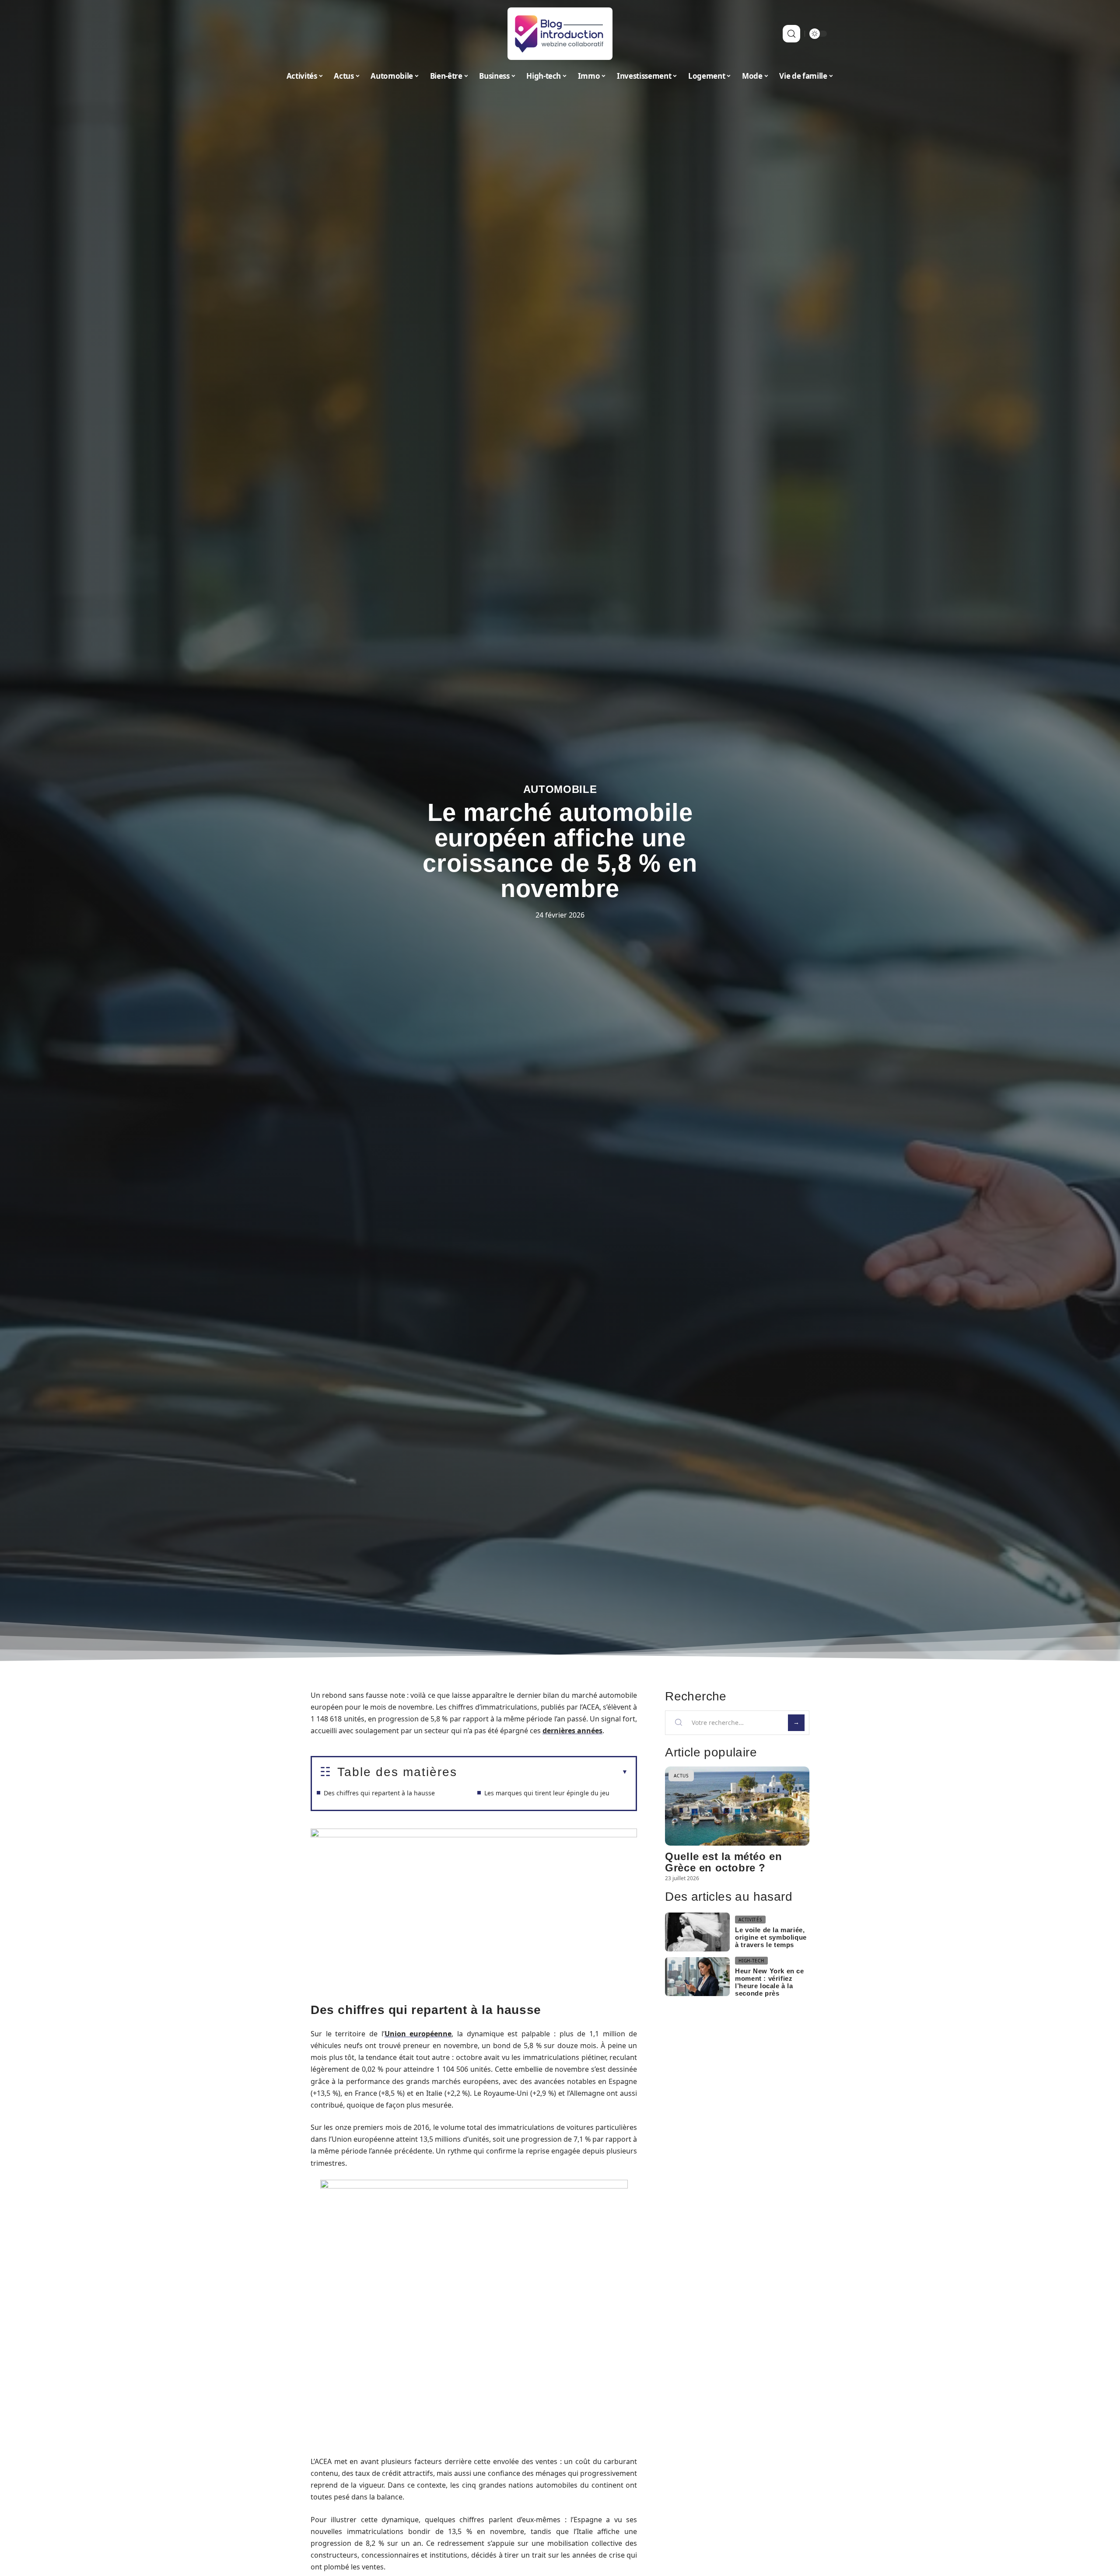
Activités (750, 1920)
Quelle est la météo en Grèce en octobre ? (723, 1862)
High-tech (751, 1961)
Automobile (560, 789)
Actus (681, 1776)
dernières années (572, 1731)
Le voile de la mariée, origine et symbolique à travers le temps (771, 1937)
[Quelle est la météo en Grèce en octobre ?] (737, 1806)
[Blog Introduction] (560, 34)
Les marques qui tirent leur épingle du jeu (547, 1793)
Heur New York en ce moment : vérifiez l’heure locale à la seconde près (769, 1982)
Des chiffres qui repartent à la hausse (379, 1793)
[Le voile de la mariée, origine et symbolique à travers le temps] (697, 1932)
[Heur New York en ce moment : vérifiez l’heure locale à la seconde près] (697, 1977)
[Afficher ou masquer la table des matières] (542, 1772)
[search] (791, 34)
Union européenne (418, 2034)
